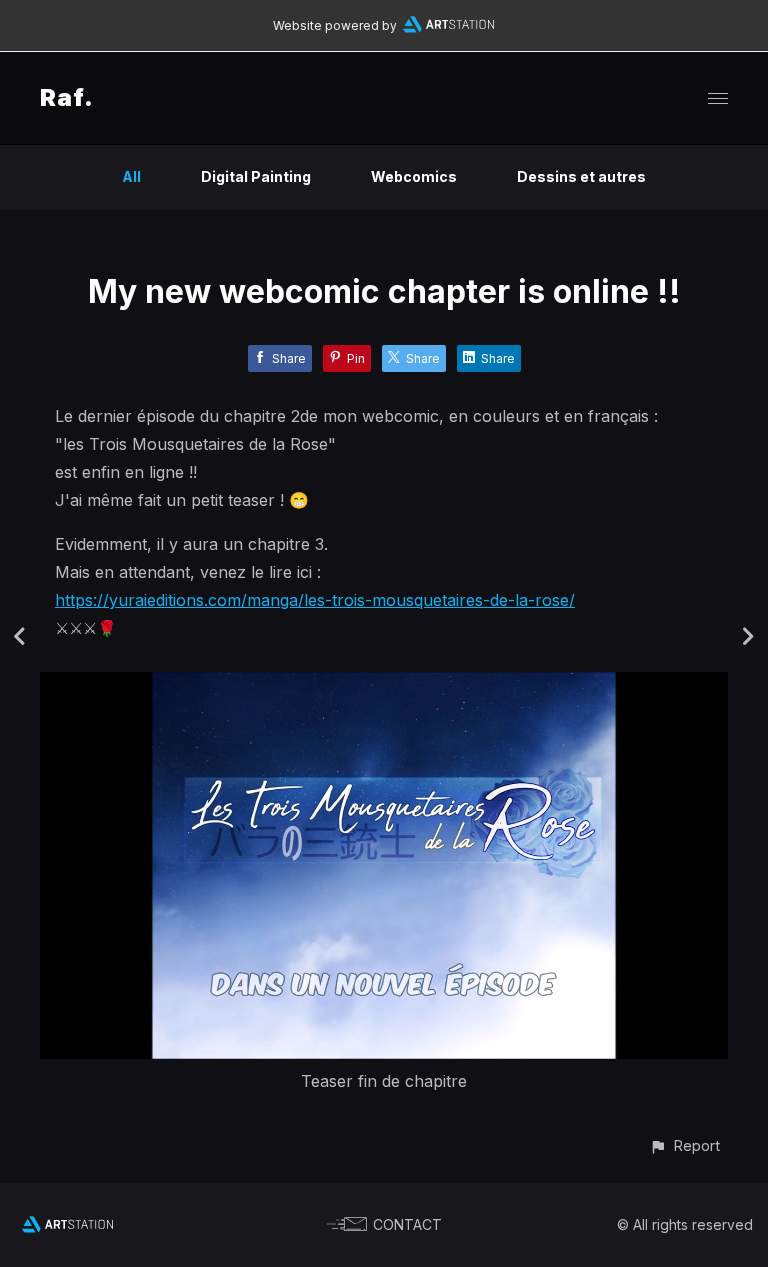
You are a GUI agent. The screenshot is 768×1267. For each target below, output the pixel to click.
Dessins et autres (581, 176)
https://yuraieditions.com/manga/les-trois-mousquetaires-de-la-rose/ (315, 600)
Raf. (67, 97)
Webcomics (414, 176)
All (131, 176)
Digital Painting (256, 176)
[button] (684, 1145)
